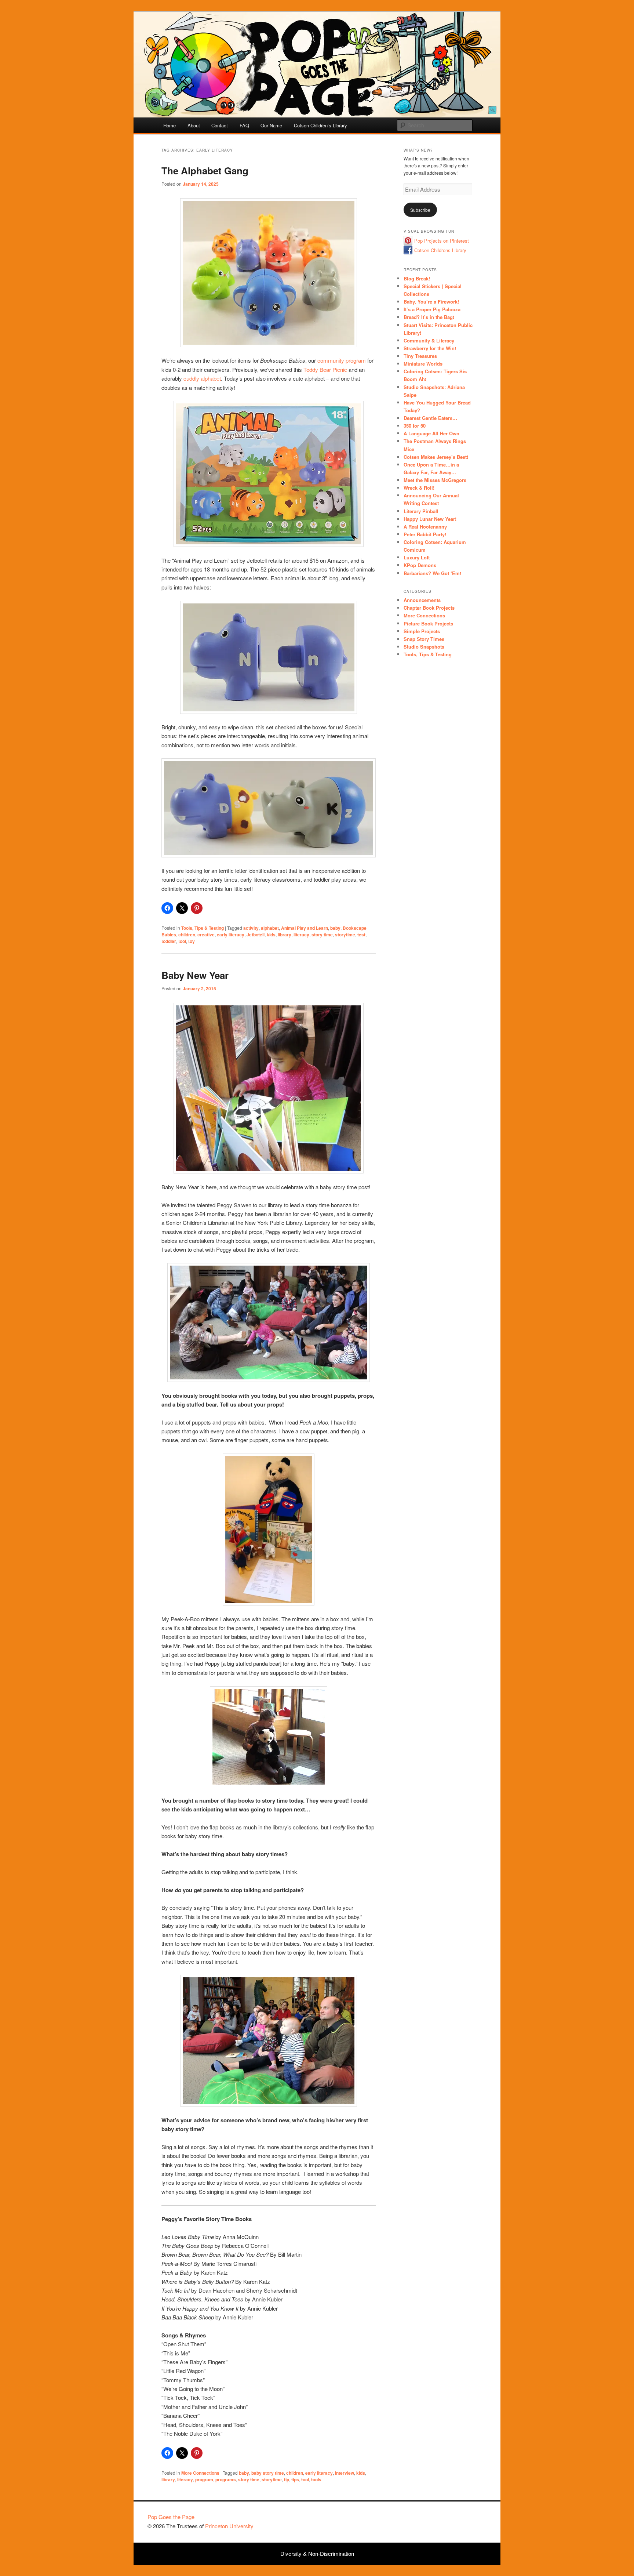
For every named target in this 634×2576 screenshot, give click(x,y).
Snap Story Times (424, 639)
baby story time (268, 2473)
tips (295, 2479)
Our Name (271, 125)
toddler (169, 941)
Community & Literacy (429, 340)
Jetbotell (256, 935)
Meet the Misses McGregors (435, 480)
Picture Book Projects (428, 623)
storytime (345, 935)
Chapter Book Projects (429, 608)
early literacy (231, 935)
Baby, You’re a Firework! (431, 302)
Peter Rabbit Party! (425, 534)
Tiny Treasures (420, 356)
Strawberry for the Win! (430, 348)
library (285, 935)
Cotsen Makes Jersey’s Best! (436, 457)
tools (316, 2479)
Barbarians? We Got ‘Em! (432, 573)
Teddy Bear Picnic (325, 369)
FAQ (244, 125)
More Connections (200, 2473)
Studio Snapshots (424, 647)
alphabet (270, 928)
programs (226, 2479)
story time (322, 935)
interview (345, 2473)
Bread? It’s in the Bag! (429, 317)
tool (182, 941)
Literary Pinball (421, 511)
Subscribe (420, 210)
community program (342, 360)
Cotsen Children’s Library (320, 125)
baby (335, 928)
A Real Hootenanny (425, 527)
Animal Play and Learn (305, 928)
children (187, 935)
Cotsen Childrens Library (440, 250)
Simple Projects (422, 631)
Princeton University (459, 2520)
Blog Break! (417, 278)
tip (287, 2479)
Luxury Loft (417, 557)
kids (271, 935)
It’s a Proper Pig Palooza (432, 309)
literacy (301, 935)
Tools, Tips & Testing (203, 928)
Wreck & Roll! (419, 488)
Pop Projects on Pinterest (442, 241)
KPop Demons (420, 565)
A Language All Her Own (431, 433)
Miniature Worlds (423, 364)
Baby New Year (195, 975)
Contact (220, 125)
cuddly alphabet (202, 378)
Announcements (422, 600)
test (361, 935)
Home (170, 125)
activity (251, 928)
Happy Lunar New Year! (430, 519)
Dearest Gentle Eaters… (430, 418)
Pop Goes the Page (171, 2517)
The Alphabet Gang (205, 170)
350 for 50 (415, 426)
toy (192, 941)
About (194, 125)
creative (206, 935)
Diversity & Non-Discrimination (317, 2553)
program (204, 2479)
